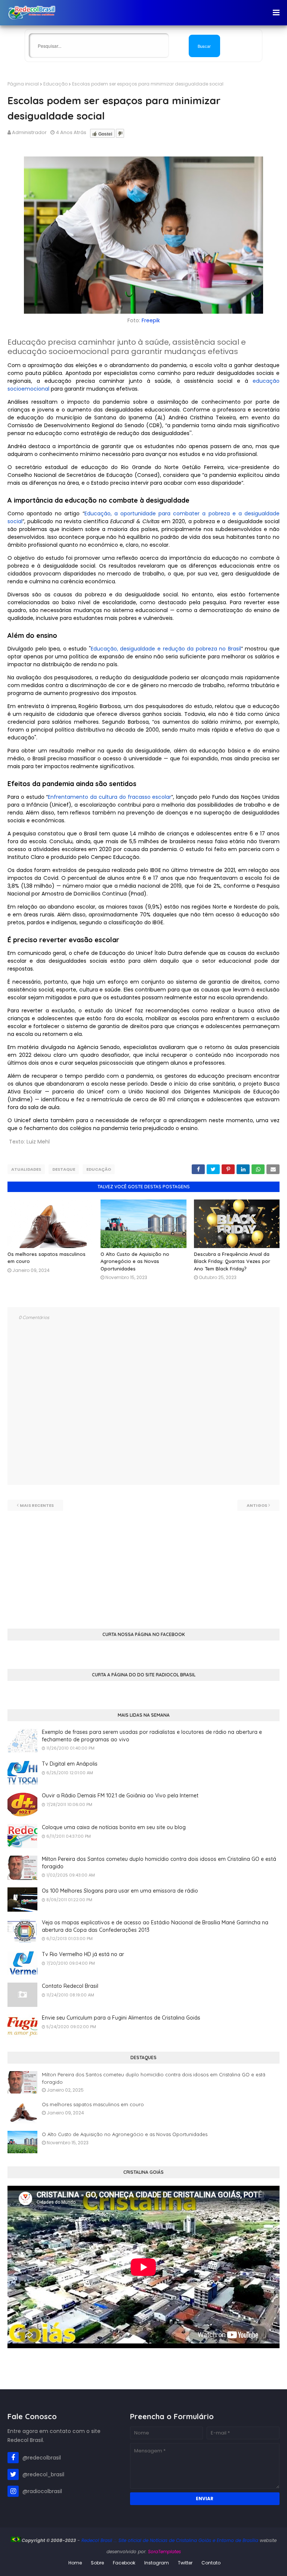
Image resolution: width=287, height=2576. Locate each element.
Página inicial (23, 84)
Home (75, 2563)
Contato (211, 2563)
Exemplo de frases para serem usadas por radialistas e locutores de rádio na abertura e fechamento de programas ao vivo (152, 1736)
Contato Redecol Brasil (70, 1986)
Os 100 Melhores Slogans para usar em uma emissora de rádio (120, 1891)
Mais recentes (37, 1505)
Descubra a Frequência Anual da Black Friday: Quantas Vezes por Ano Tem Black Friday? (232, 1261)
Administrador (29, 132)
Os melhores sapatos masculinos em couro (93, 2104)
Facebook (124, 2563)
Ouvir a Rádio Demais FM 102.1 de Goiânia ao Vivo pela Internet (120, 1796)
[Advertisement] (143, 1563)
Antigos (257, 1505)
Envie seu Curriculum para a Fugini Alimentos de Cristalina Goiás (121, 2018)
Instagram (157, 2563)
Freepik (151, 320)
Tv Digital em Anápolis (70, 1764)
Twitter (185, 2563)
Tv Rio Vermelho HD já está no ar (83, 1954)
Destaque (64, 1169)
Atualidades (26, 1169)
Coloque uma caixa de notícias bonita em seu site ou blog (114, 1827)
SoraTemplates (164, 2552)
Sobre (97, 2563)
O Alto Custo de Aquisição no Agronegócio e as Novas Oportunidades (135, 1261)
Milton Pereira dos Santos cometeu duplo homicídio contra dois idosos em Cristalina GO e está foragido (159, 1863)
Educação (55, 84)
